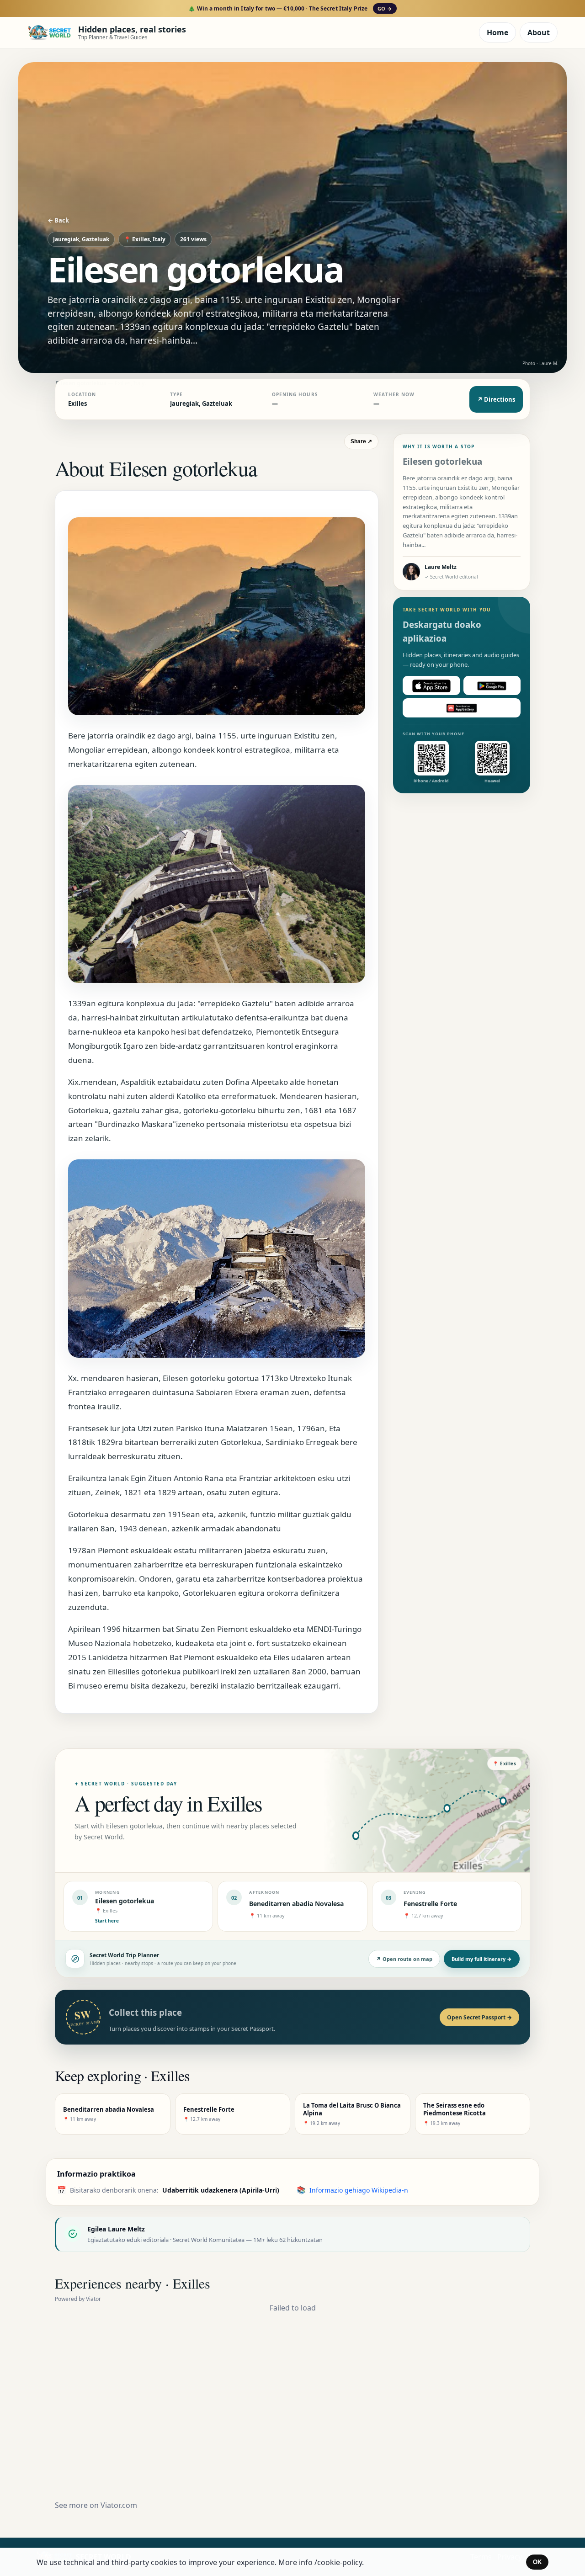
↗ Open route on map (404, 1959)
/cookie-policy (338, 2562)
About (539, 32)
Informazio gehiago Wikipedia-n (359, 2190)
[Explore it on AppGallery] (462, 708)
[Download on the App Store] (431, 686)
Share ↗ (361, 441)
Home (497, 32)
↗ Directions (496, 399)
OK (537, 2562)
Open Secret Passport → (479, 2017)
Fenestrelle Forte (430, 1904)
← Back (58, 220)
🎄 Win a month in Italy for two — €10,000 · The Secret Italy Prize (290, 8)
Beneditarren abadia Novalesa (296, 1904)
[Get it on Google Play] (492, 686)
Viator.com (119, 2505)
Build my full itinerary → (482, 1959)
